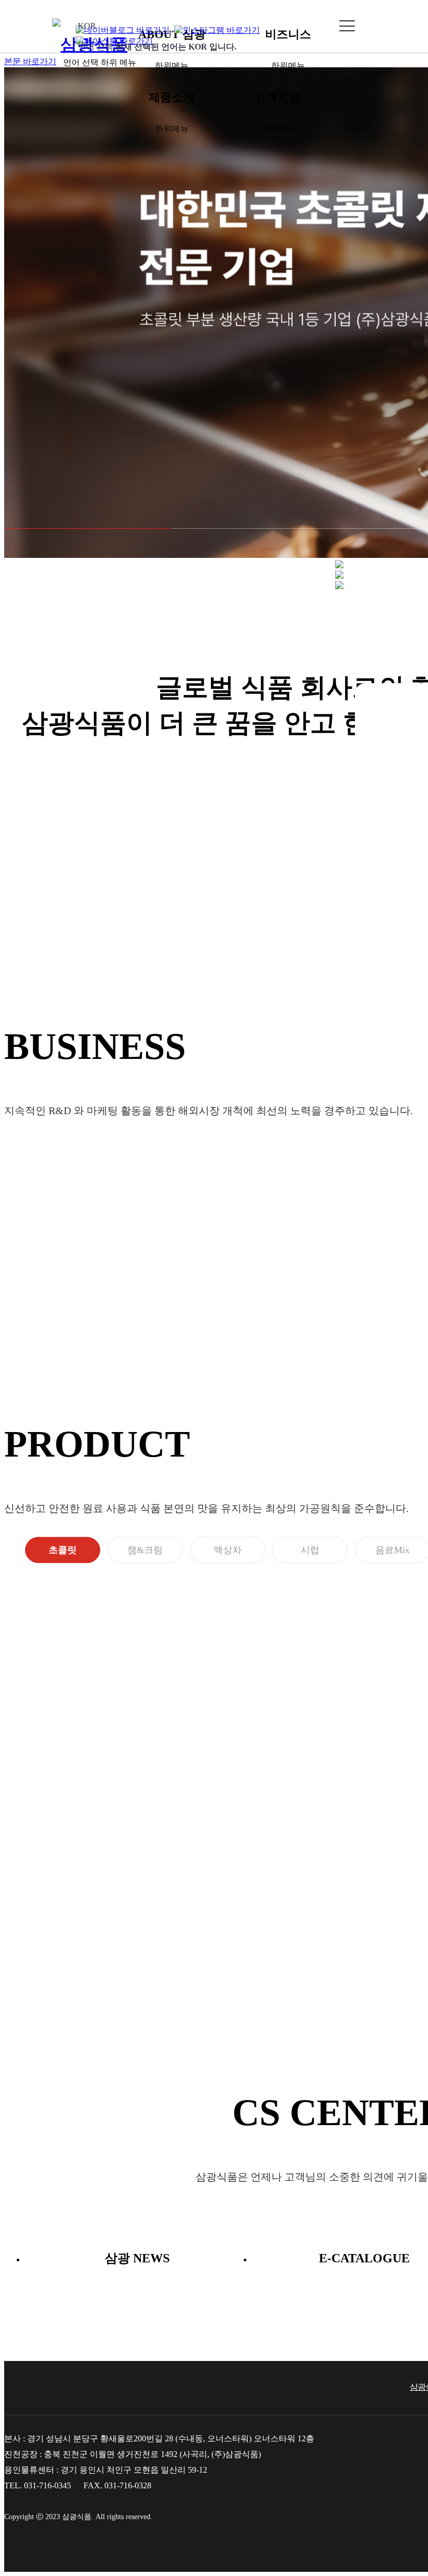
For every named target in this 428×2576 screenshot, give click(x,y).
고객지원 (277, 97)
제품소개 (172, 97)
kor (157, 36)
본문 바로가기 (30, 61)
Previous (399, 860)
